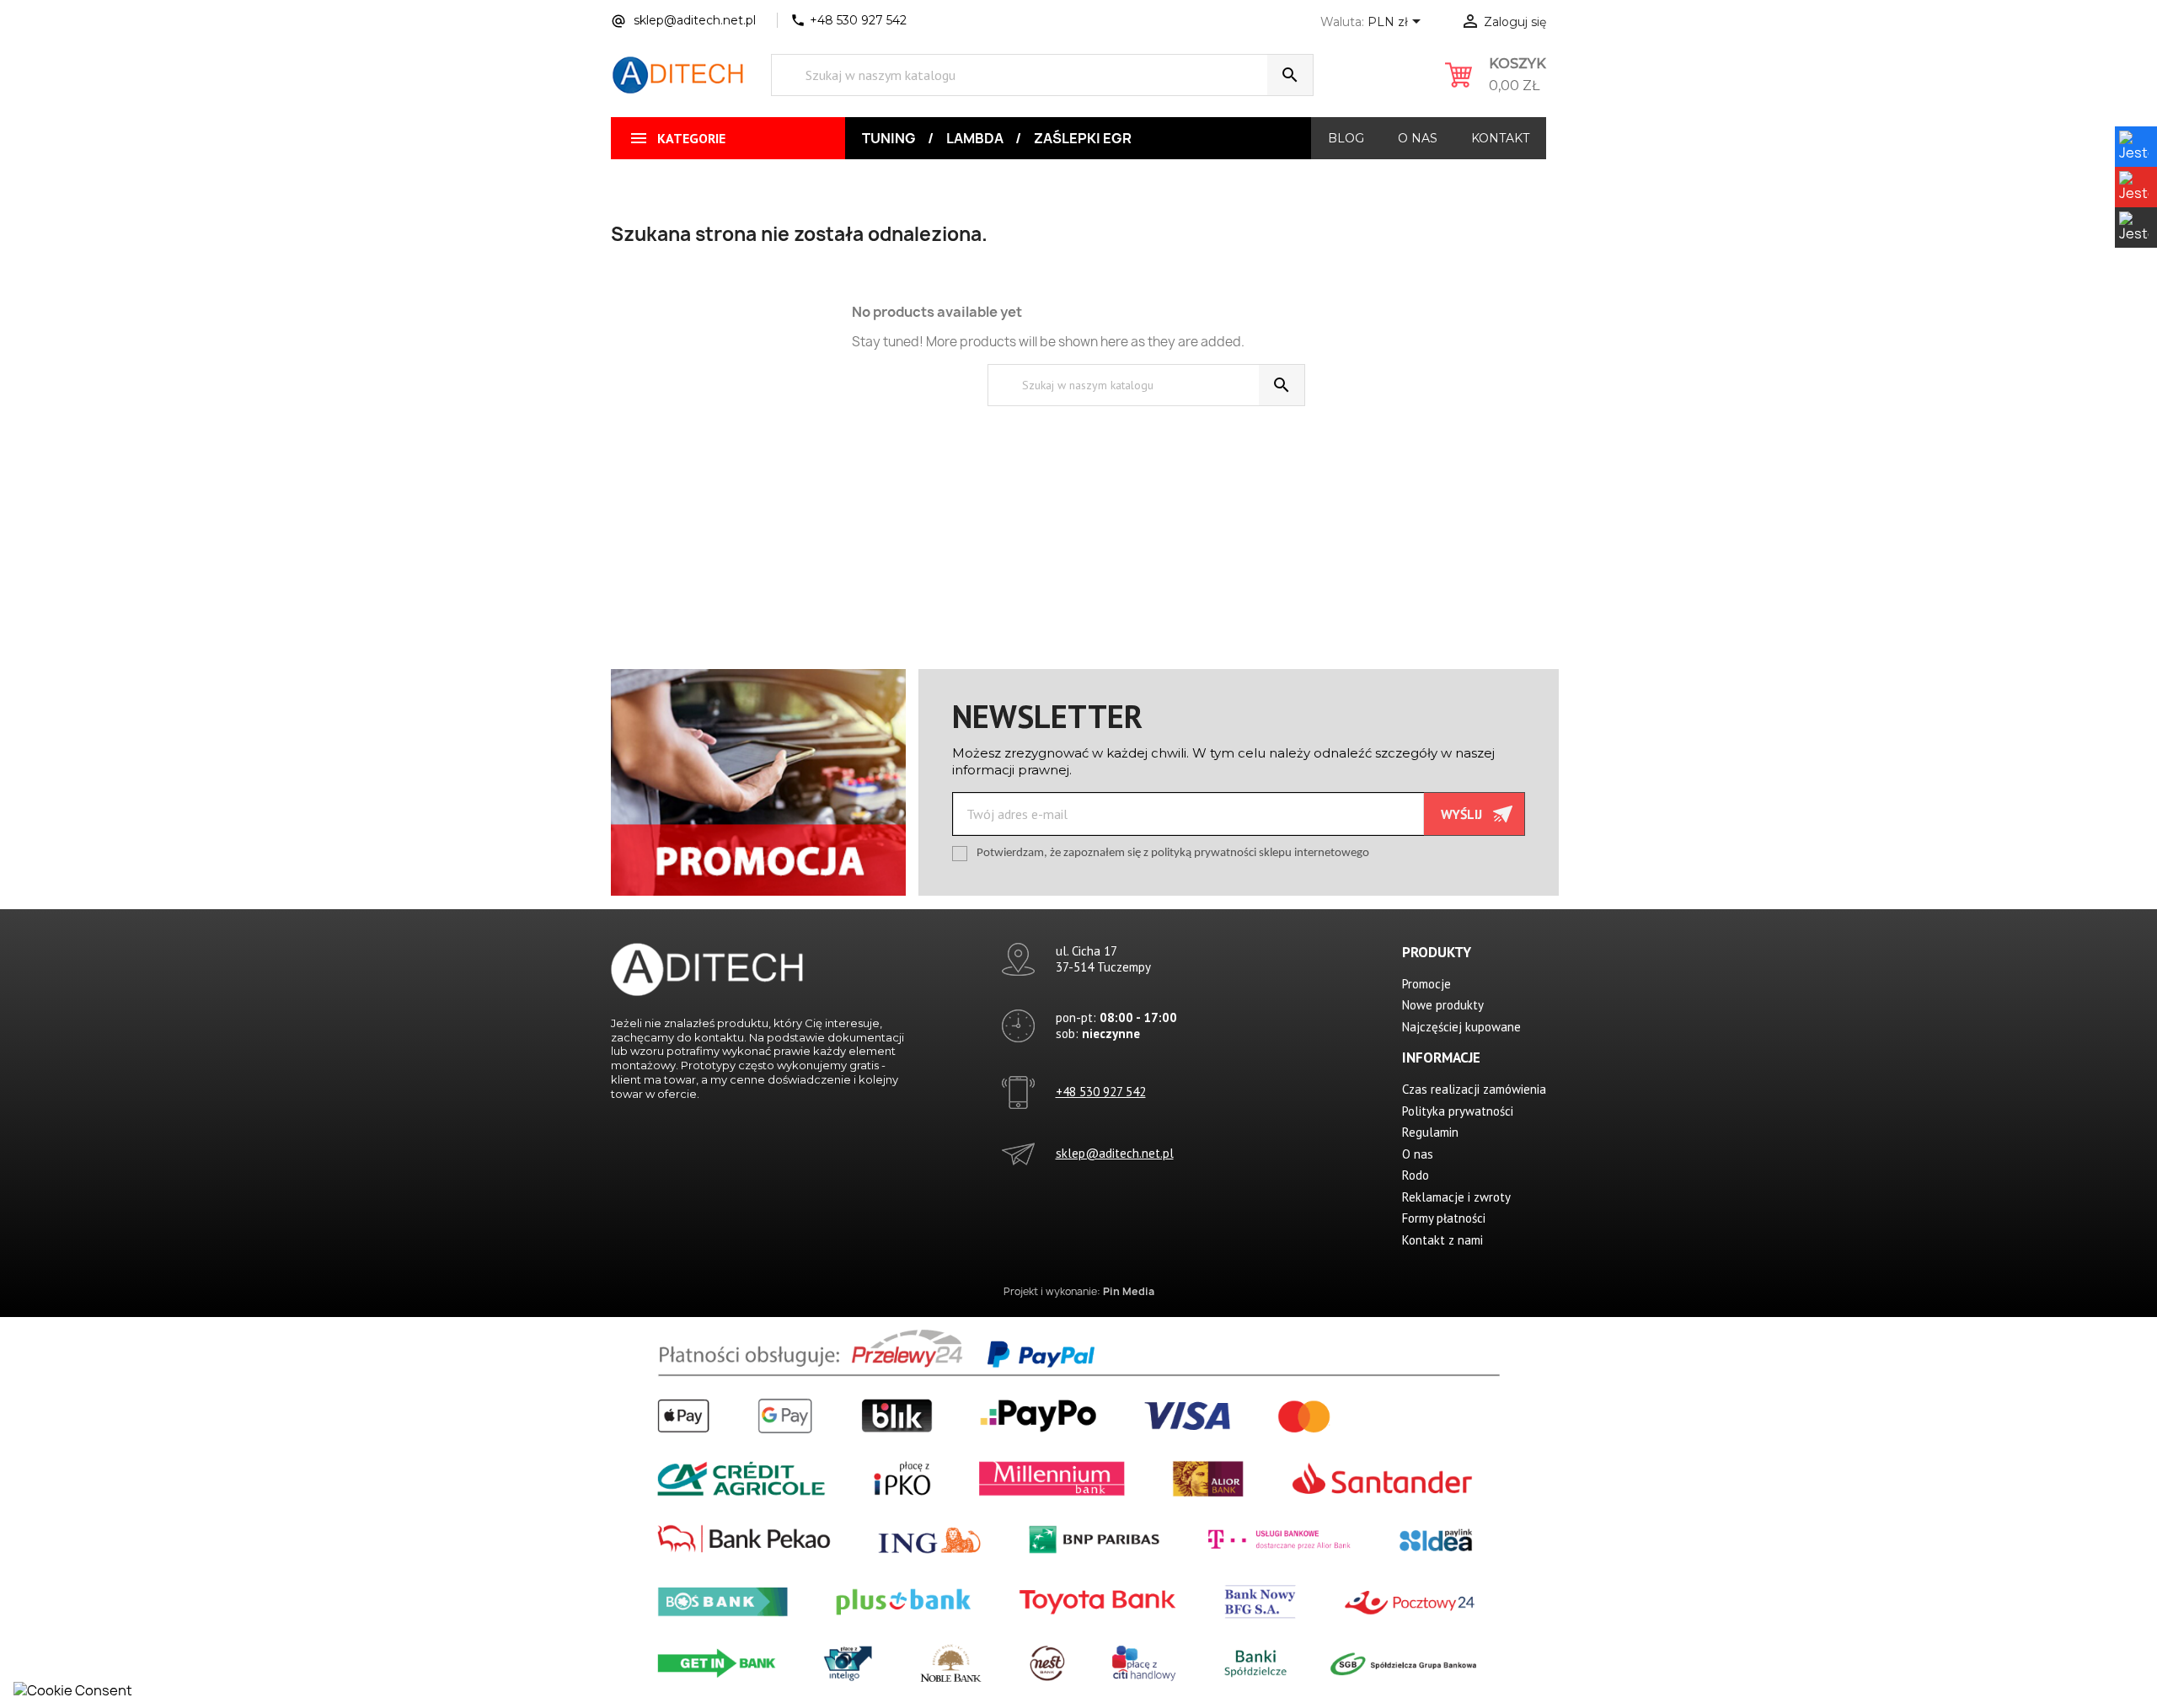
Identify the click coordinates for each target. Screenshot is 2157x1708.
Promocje (1426, 984)
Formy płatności (1444, 1218)
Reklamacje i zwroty (1456, 1197)
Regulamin (1430, 1132)
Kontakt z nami (1442, 1240)
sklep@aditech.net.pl (1115, 1153)
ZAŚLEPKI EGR (1083, 138)
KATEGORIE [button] (677, 138)
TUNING (889, 138)
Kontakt (1500, 138)
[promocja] (758, 781)
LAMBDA (975, 138)
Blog (1346, 138)
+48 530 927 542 (1101, 1092)
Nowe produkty (1443, 1005)
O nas (1418, 138)
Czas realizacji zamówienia (1474, 1089)
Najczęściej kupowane (1461, 1027)
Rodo (1416, 1175)
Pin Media (1129, 1291)
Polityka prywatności (1458, 1111)
